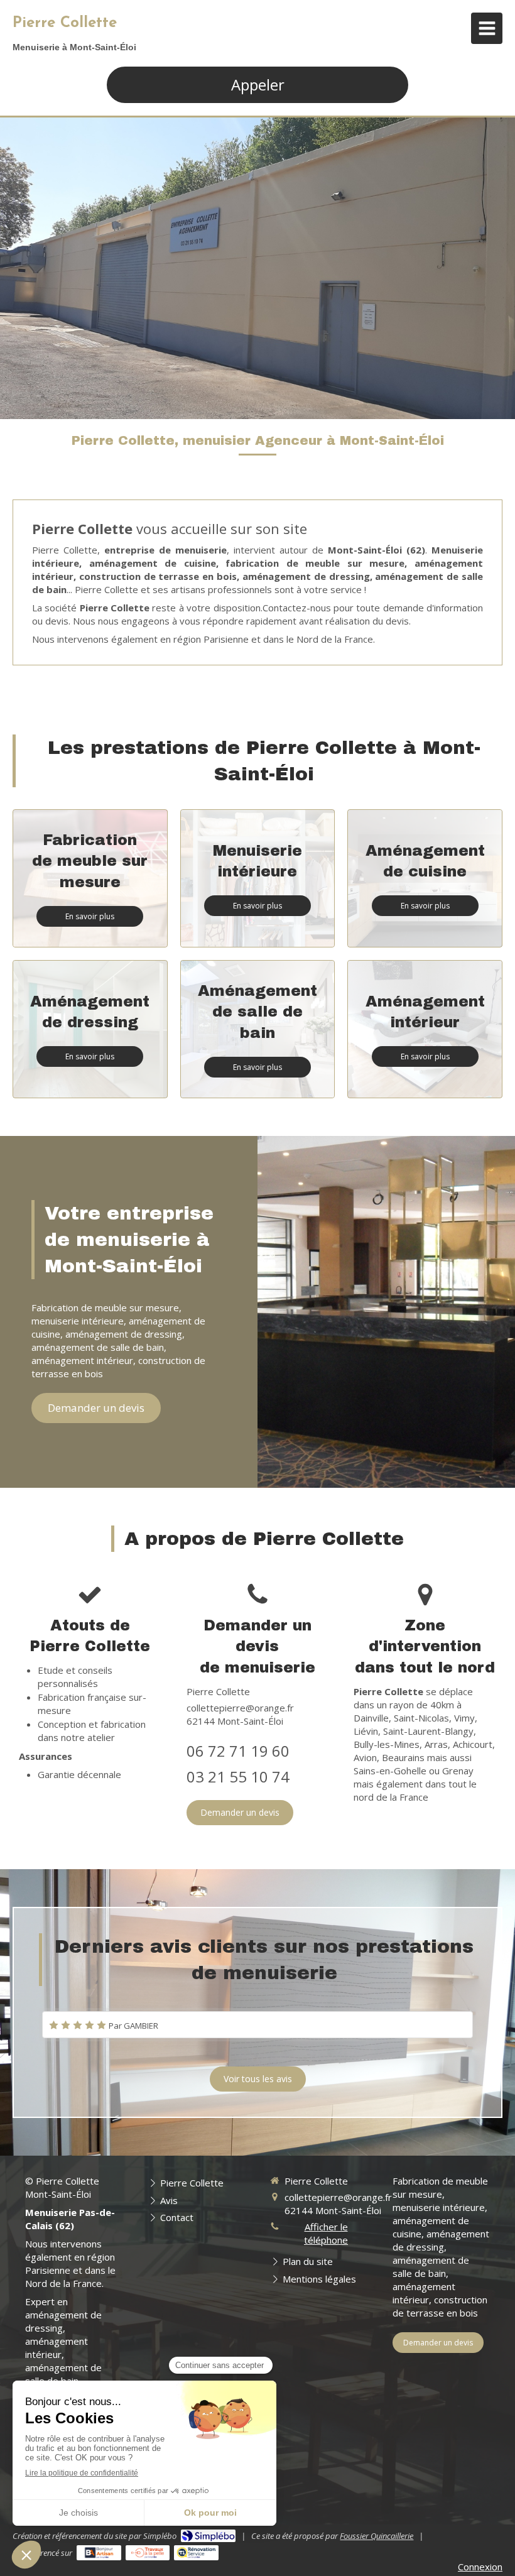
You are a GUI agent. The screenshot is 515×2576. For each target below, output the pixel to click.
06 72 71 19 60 (238, 1751)
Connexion (480, 2567)
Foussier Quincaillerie (377, 2536)
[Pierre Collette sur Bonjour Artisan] (99, 2553)
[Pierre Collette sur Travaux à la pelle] (148, 2553)
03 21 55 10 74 (238, 1776)
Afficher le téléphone (326, 2233)
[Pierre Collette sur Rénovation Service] (196, 2553)
